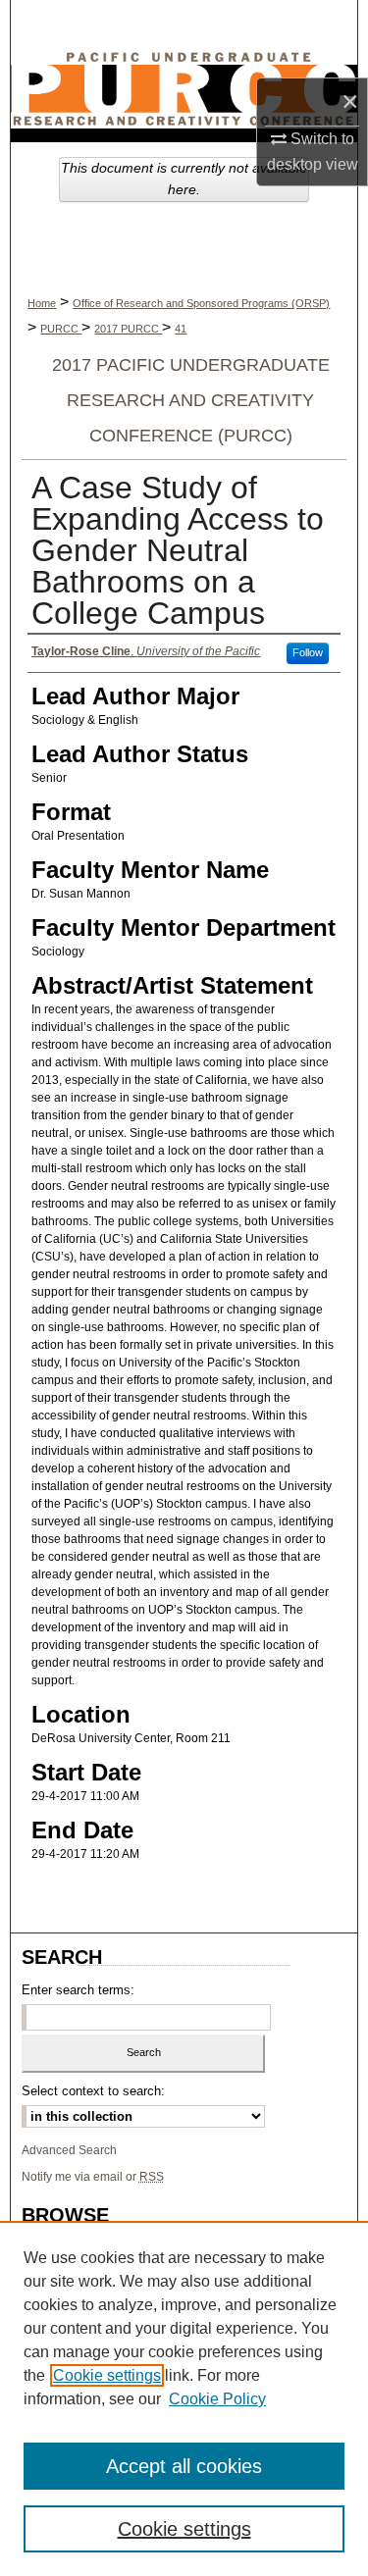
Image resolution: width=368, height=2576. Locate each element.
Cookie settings (107, 2375)
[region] (184, 2398)
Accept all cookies (184, 2466)
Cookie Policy (217, 2399)
